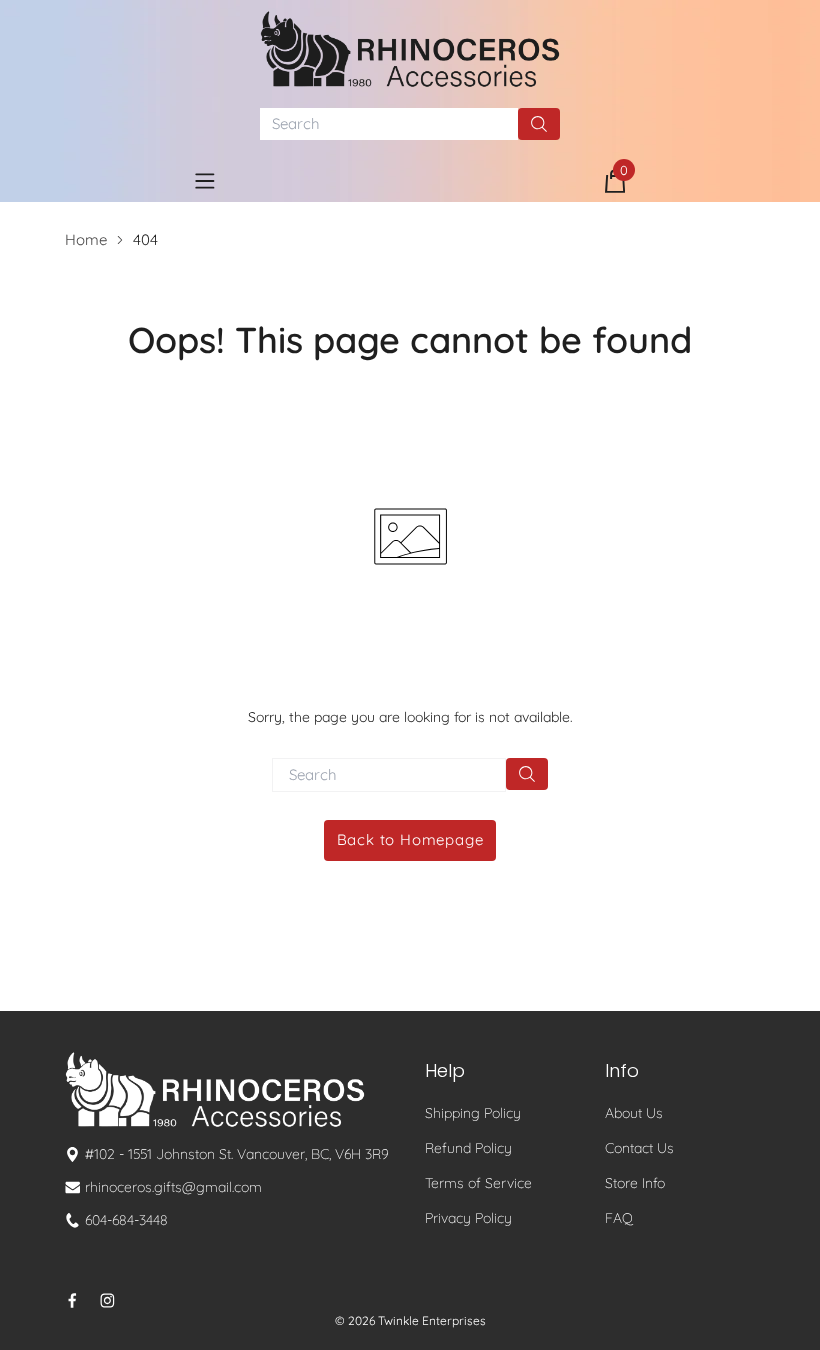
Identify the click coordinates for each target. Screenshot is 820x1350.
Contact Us (639, 1148)
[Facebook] (72, 1300)
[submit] (539, 124)
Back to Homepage (410, 839)
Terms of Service (478, 1183)
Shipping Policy (473, 1113)
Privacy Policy (468, 1218)
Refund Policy (468, 1148)
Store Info (635, 1183)
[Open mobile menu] (205, 181)
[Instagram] (107, 1300)
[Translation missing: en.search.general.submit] (527, 774)
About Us (634, 1113)
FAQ (619, 1218)
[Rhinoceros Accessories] (410, 49)
